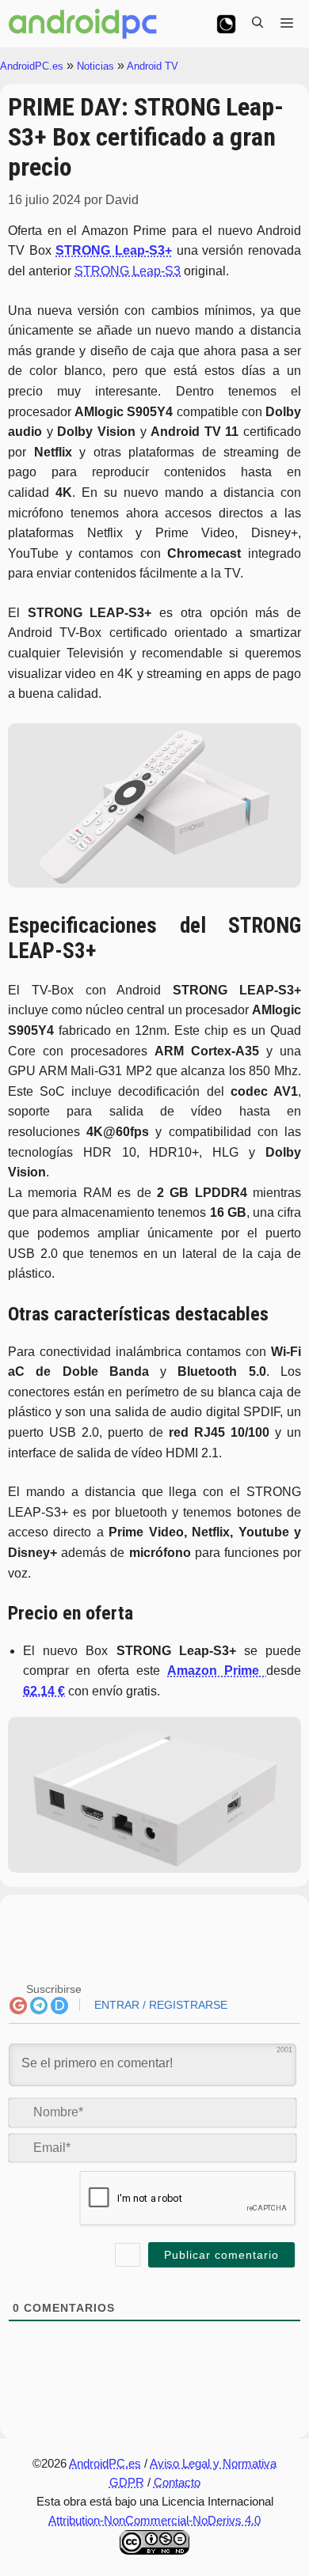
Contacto (177, 2482)
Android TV (153, 66)
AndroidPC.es (32, 66)
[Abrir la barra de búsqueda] (257, 24)
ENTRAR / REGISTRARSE (159, 2005)
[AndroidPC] (83, 24)
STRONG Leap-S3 (128, 271)
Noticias (95, 66)
